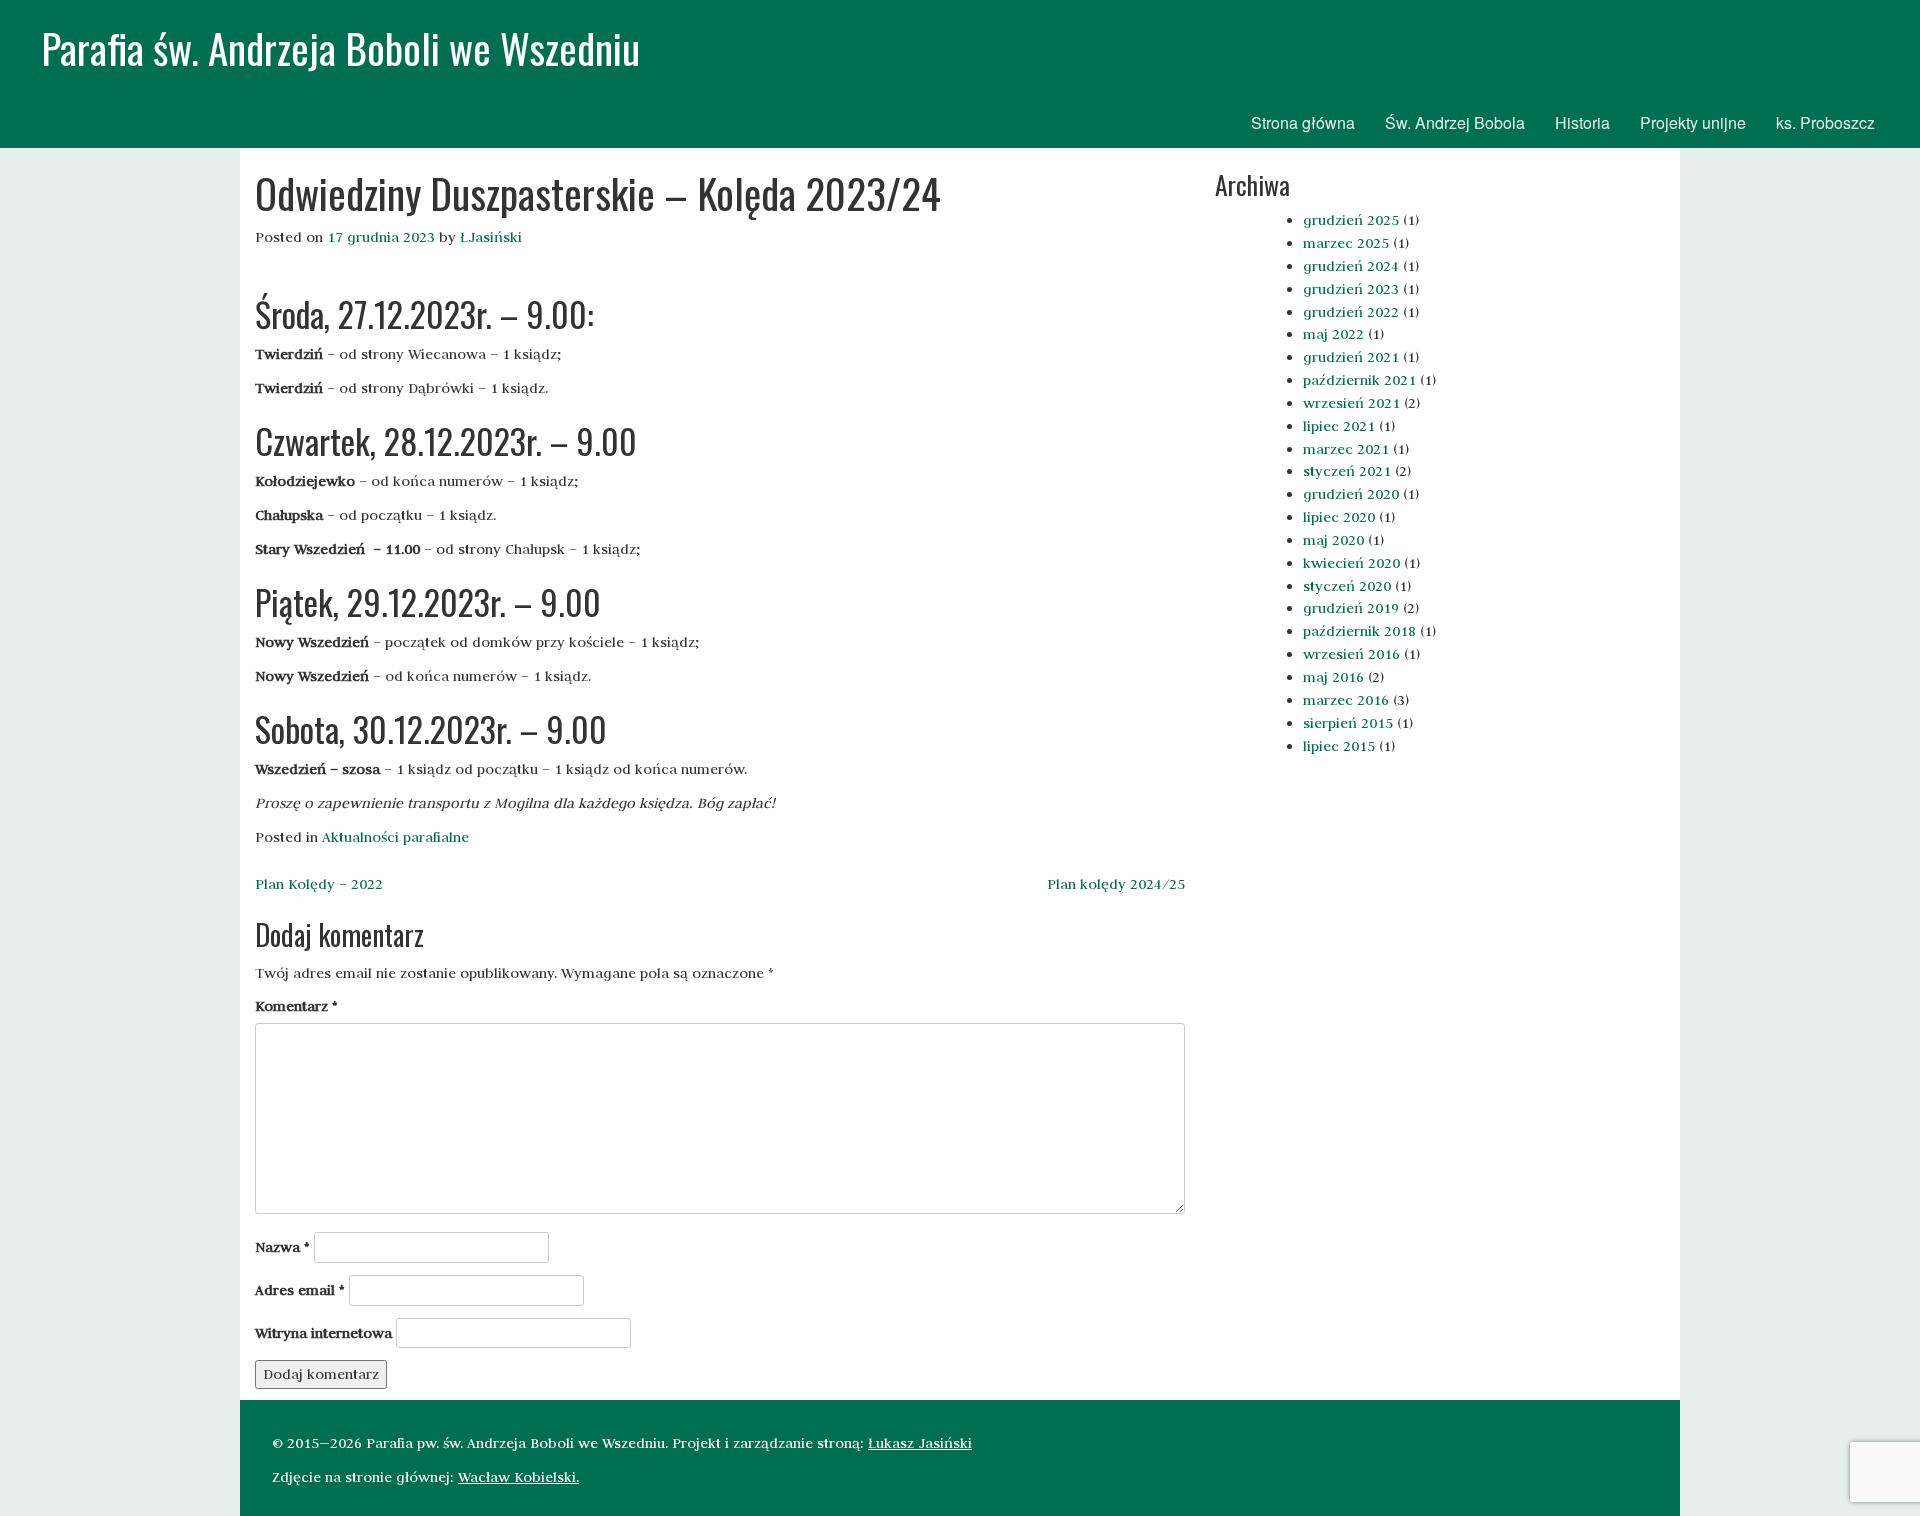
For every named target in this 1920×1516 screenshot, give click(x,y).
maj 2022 (1333, 334)
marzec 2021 (1346, 449)
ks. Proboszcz (1825, 122)
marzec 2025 (1346, 243)
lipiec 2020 (1339, 517)
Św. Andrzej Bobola (1455, 122)
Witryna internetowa (323, 1333)
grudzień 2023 (1351, 289)
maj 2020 (1333, 540)
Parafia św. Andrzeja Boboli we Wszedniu (340, 47)
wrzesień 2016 (1351, 654)
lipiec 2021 (1339, 426)
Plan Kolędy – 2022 (319, 884)
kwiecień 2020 (1351, 563)
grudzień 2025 (1351, 220)
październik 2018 (1359, 631)
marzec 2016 (1346, 700)
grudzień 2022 (1351, 312)
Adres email (300, 1290)
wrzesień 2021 (1351, 403)
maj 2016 (1333, 677)
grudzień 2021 (1351, 357)
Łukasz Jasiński (920, 1443)
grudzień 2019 (1351, 608)
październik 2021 (1359, 380)
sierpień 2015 (1348, 723)
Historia (1582, 122)
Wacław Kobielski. (518, 1477)
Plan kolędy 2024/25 (1116, 884)
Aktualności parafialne (395, 837)
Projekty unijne (1693, 122)
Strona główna (1303, 122)
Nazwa (282, 1247)
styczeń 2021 (1347, 471)
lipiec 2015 (1339, 746)
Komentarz (296, 1006)
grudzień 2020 (1351, 494)
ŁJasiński (491, 237)
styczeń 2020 (1347, 586)
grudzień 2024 (1351, 266)
